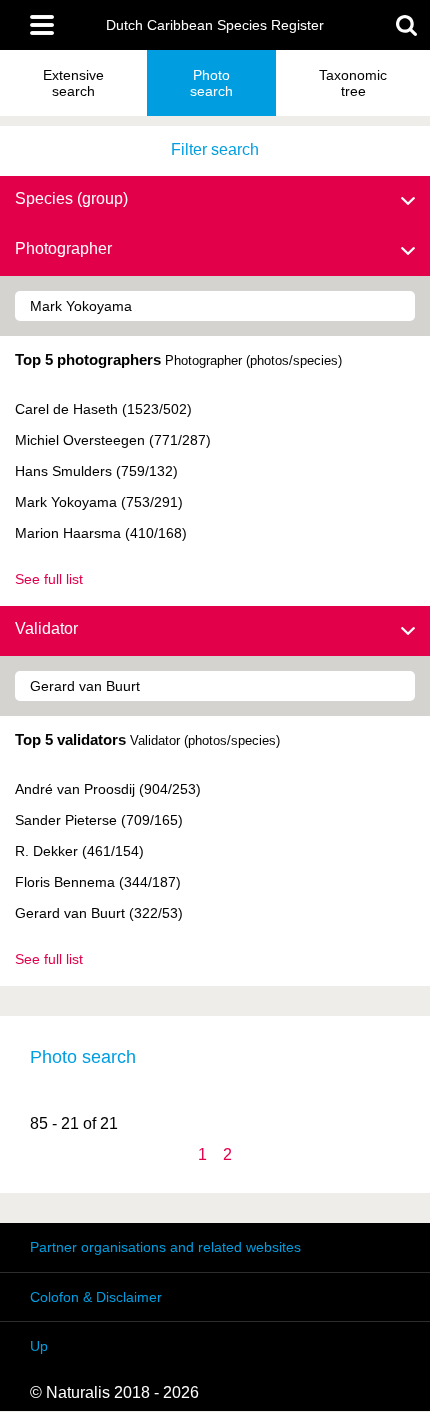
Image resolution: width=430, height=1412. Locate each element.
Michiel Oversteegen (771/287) (113, 440)
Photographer (63, 248)
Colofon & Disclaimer (96, 1297)
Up (39, 1346)
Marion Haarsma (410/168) (101, 533)
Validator (46, 628)
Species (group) (71, 198)
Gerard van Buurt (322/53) (99, 913)
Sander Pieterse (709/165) (99, 820)
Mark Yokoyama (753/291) (99, 502)
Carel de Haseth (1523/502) (103, 409)
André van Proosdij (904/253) (108, 789)
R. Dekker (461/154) (79, 851)
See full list (49, 579)
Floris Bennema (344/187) (98, 882)
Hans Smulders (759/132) (96, 471)
